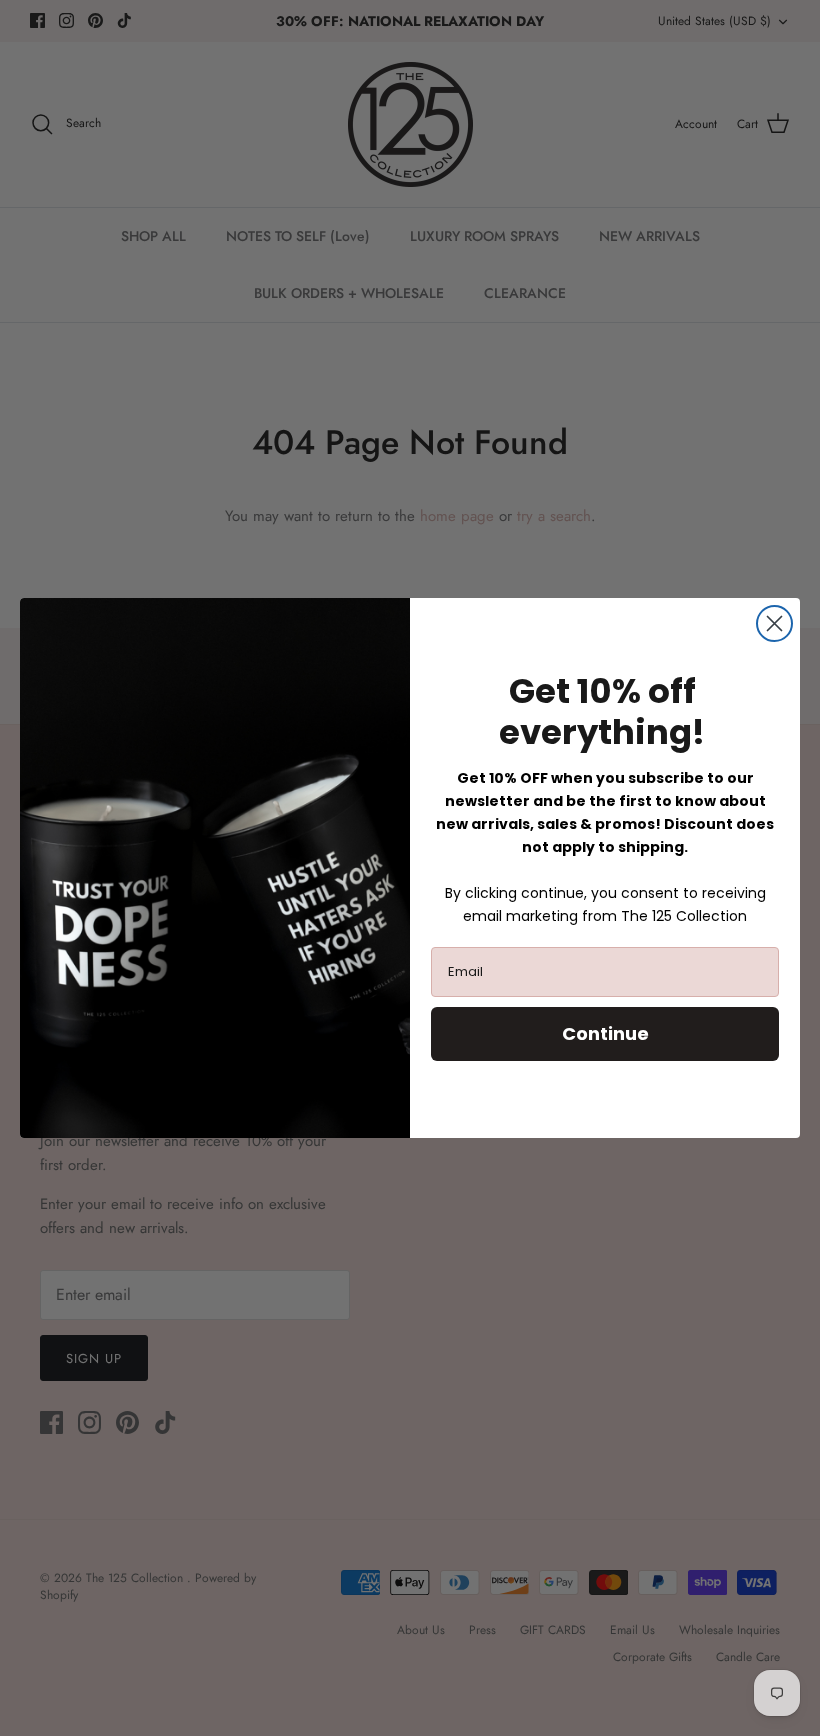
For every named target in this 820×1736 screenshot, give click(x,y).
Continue (605, 1033)
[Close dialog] (774, 623)
